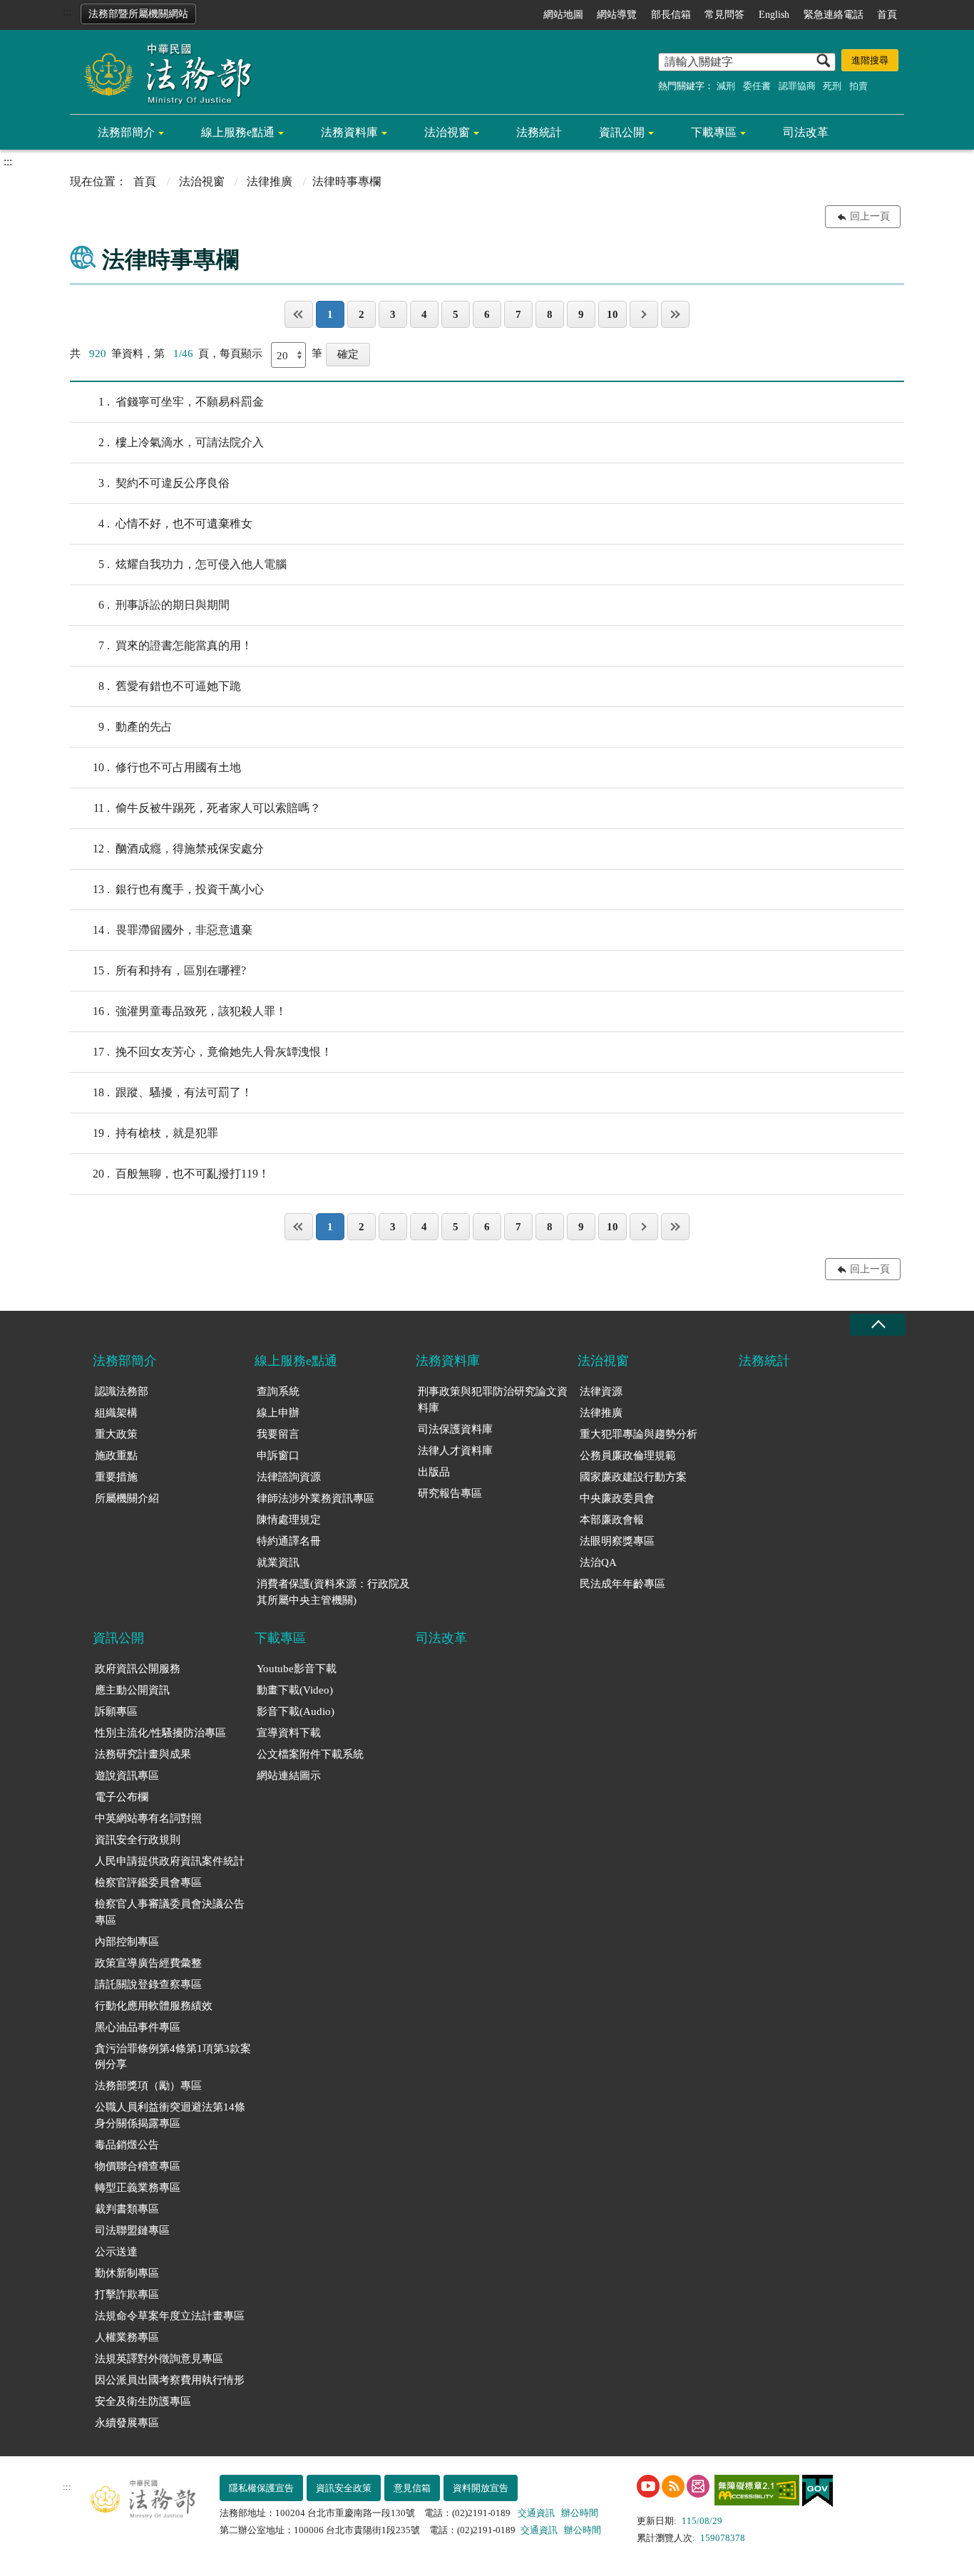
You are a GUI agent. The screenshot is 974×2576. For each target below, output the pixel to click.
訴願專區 (116, 1711)
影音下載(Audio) (296, 1711)
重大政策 (116, 1434)
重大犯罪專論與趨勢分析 (639, 1434)
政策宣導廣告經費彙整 (148, 1963)
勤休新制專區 (127, 2273)
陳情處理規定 (289, 1520)
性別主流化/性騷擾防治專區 (160, 1733)
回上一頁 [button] (870, 216)
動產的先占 (135, 727)
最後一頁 (675, 314)
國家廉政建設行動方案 (633, 1477)
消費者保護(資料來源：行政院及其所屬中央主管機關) (333, 1592)
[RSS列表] (673, 2486)
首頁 (887, 15)
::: (67, 12)
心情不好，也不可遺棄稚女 (175, 524)
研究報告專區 (450, 1493)
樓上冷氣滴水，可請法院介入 (181, 442)
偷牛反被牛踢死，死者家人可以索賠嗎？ (207, 808)
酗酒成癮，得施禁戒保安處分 (178, 849)
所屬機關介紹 (127, 1498)
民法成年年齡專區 (622, 1584)
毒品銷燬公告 (127, 2145)
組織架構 (116, 1413)
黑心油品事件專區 (138, 2027)
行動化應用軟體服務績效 (154, 2006)
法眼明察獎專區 (617, 1541)
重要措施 (116, 1477)
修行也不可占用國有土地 (167, 767)
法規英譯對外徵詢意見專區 (159, 2359)
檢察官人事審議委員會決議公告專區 (170, 1912)
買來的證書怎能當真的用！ (175, 645)
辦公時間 (580, 2513)
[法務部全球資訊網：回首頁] (163, 73)
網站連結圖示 (289, 1776)
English (774, 15)
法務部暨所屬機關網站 (138, 14)
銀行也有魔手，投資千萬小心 (178, 889)
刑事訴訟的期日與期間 (164, 605)
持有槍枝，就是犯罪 (155, 1133)
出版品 (434, 1472)
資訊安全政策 (344, 2488)
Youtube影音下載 (297, 1669)
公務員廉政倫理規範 (628, 1456)
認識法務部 (122, 1391)
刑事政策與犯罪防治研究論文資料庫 (493, 1400)
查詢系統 (278, 1391)
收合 (878, 1325)
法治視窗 (447, 132)
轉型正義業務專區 (138, 2188)
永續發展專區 (127, 2423)
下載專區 (714, 132)
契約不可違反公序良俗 (164, 483)
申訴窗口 (278, 1456)
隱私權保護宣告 (261, 2488)
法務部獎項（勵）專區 (148, 2086)
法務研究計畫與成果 (143, 1754)
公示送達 (116, 2252)
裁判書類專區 (127, 2209)
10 (612, 314)
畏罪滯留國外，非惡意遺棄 (173, 930)
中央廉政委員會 (617, 1498)
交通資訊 (536, 2513)
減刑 (726, 86)
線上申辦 (278, 1413)
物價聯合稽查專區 (138, 2166)
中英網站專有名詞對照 (148, 1818)
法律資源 (601, 1391)
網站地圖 (563, 15)
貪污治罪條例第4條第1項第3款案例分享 (173, 2057)
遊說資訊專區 (127, 1776)
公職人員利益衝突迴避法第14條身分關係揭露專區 (170, 2115)
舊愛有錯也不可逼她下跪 (170, 686)
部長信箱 (671, 15)
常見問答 (724, 15)
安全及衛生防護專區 (143, 2401)
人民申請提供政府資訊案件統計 (170, 1861)
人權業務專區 (127, 2337)
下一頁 (644, 314)
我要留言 (278, 1434)
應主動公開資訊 (132, 1690)
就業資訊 (278, 1562)
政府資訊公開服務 (138, 1669)
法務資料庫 (349, 132)
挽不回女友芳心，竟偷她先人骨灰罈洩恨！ (212, 1052)
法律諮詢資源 (289, 1477)
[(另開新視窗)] (648, 2486)
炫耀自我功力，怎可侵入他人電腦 (193, 564)
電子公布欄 (122, 1797)
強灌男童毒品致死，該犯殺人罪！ (190, 1011)
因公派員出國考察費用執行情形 (170, 2380)
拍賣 (858, 86)
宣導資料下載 (289, 1733)
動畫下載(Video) (295, 1690)
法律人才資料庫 (455, 1451)
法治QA (598, 1562)
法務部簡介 (126, 132)
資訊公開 (622, 132)
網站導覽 (617, 15)
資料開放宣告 (481, 2488)
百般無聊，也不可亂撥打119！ (181, 1174)
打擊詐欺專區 (127, 2294)
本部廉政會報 (612, 1520)
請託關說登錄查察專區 (148, 1984)
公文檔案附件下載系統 (310, 1754)
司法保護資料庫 (455, 1429)
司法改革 (806, 132)
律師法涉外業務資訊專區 (316, 1498)
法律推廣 (270, 181)
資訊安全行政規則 (138, 1840)
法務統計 (539, 132)
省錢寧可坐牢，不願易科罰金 (181, 402)
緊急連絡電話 (834, 15)
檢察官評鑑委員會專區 (148, 1882)
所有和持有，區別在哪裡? (169, 970)
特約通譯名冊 (289, 1541)
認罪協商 (797, 86)
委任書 (757, 86)
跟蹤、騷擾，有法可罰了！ (173, 1092)
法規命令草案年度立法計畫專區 (170, 2316)
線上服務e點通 (238, 132)
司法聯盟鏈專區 (132, 2230)
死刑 (832, 86)
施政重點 (116, 1456)
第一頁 (299, 314)
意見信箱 (412, 2488)
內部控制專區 (127, 1942)
